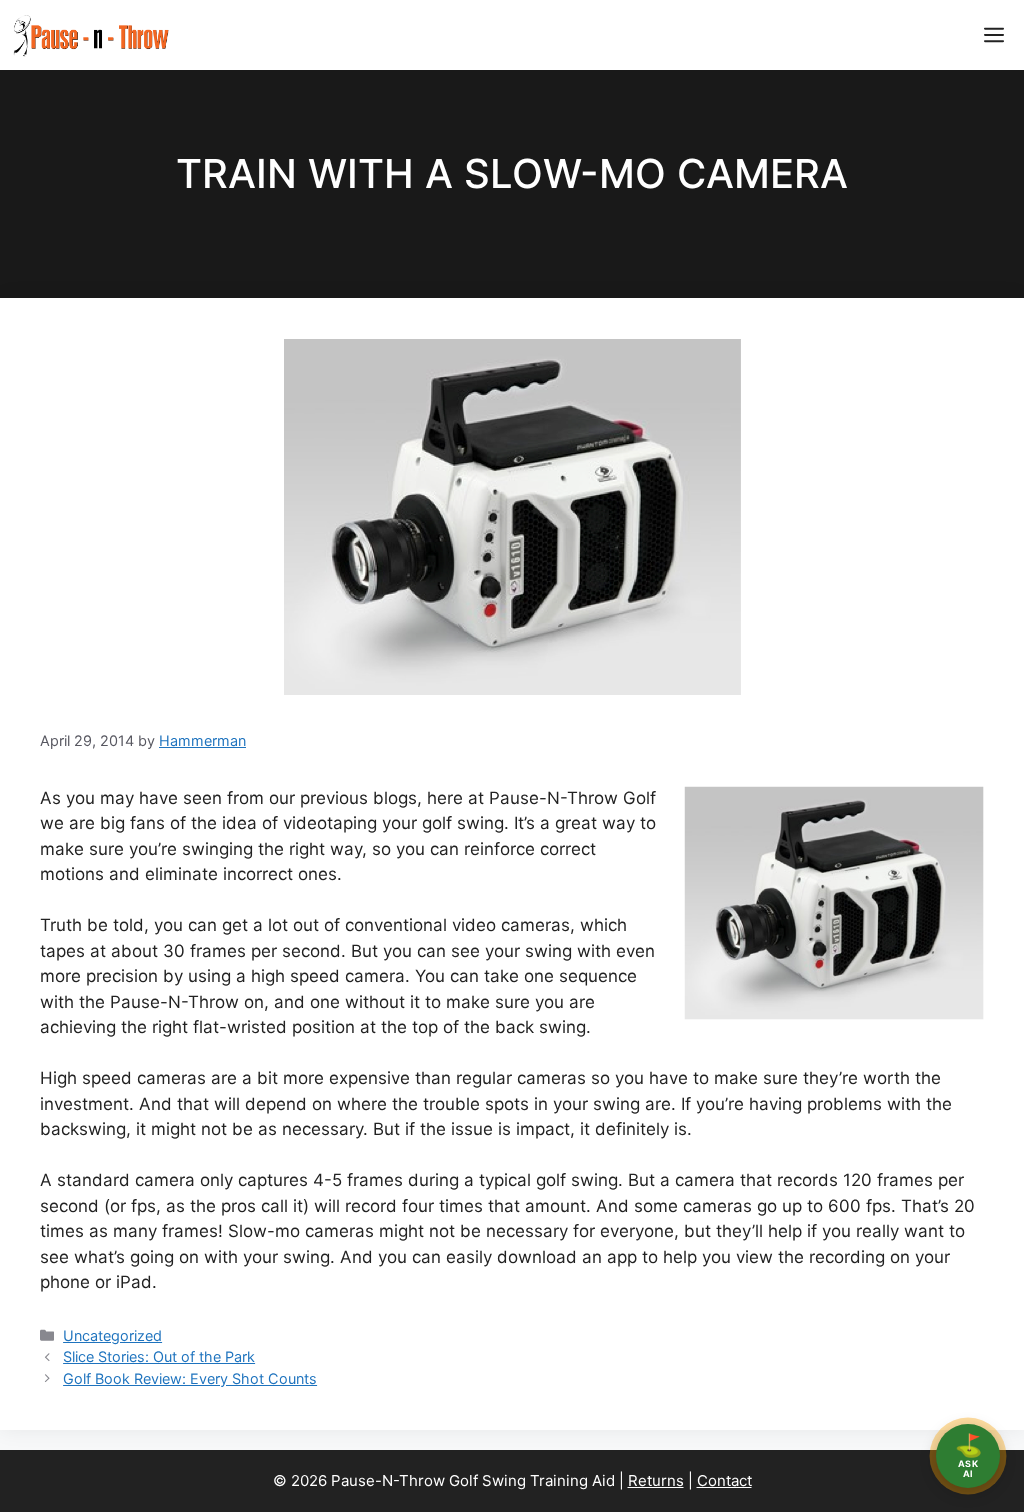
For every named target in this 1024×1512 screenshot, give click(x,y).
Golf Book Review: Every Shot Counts (190, 1378)
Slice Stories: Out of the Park (159, 1356)
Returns (656, 1480)
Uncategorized (112, 1335)
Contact (724, 1480)
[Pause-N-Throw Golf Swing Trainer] (90, 35)
